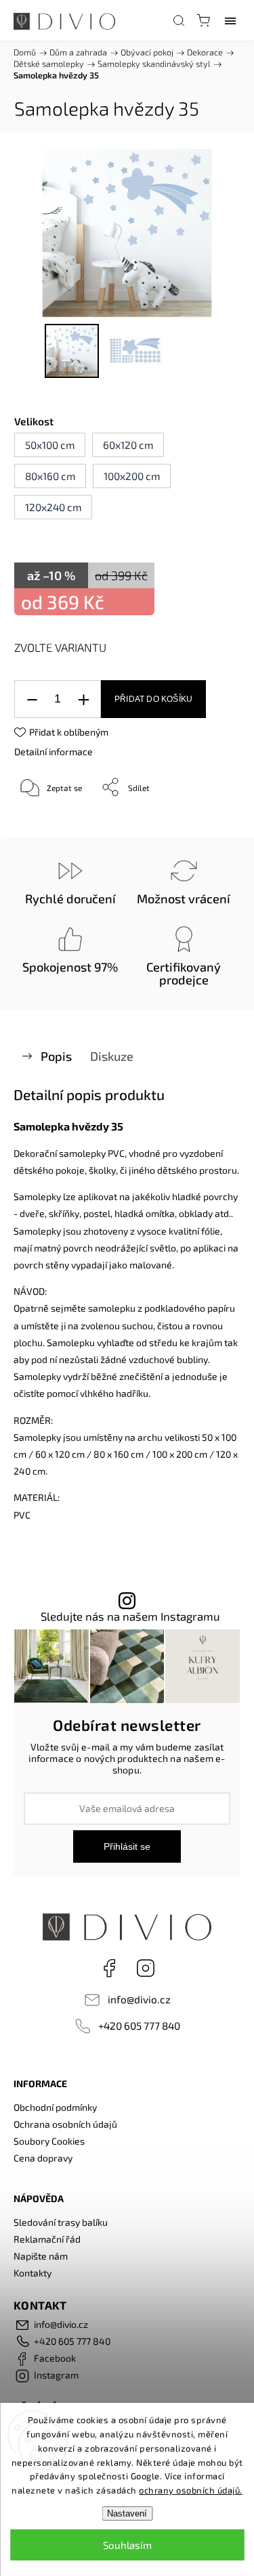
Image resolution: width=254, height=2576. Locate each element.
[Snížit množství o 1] (32, 699)
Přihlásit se (127, 1846)
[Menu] (230, 20)
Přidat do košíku (153, 699)
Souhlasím (127, 2545)
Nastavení (127, 2513)
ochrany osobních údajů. (191, 2490)
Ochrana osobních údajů (65, 2124)
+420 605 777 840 (139, 2026)
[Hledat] (179, 20)
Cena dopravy (43, 2158)
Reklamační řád (47, 2239)
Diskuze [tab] (112, 1056)
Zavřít (210, 821)
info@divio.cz (139, 1999)
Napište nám (41, 2256)
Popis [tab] (56, 1056)
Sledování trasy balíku (61, 2222)
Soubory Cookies (49, 2141)
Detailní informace (54, 752)
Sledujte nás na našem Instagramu (130, 1616)
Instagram (146, 1968)
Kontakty (33, 2273)
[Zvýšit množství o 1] (83, 699)
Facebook (109, 1968)
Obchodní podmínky (55, 2107)
